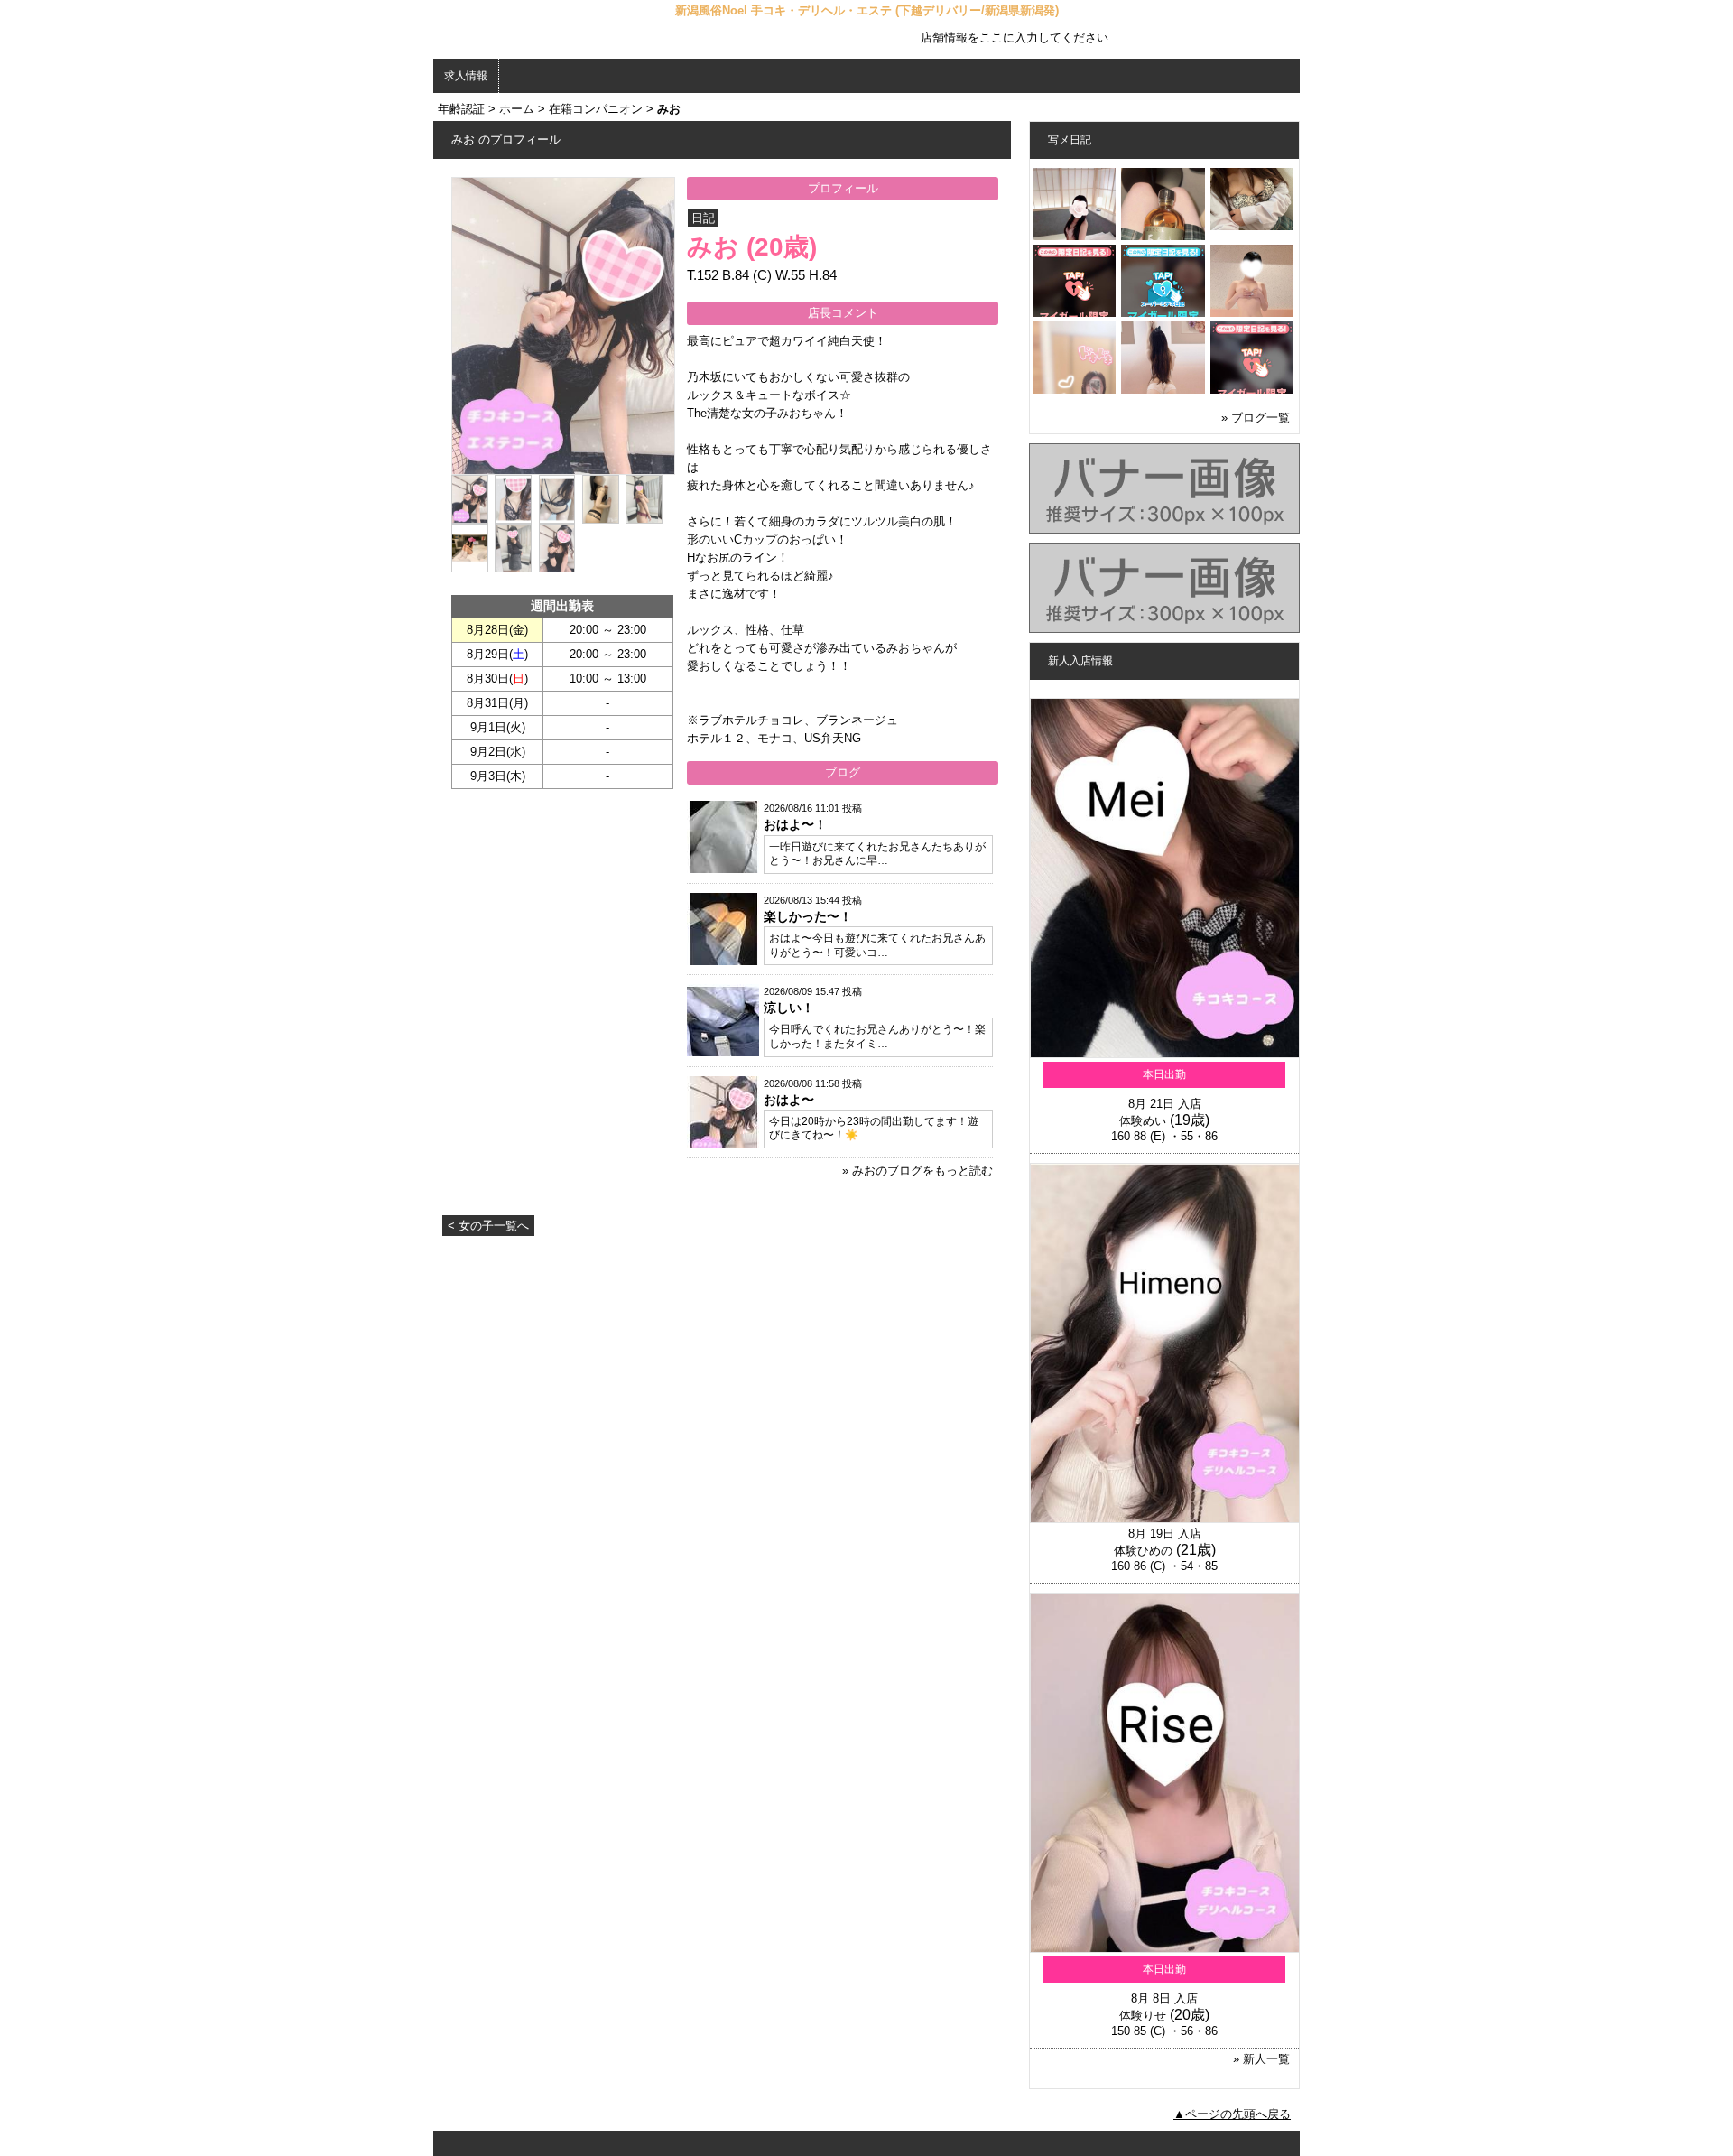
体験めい (1143, 1121)
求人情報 (466, 76)
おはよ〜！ (795, 824)
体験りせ (1143, 2016)
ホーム (517, 109)
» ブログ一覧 (1256, 418)
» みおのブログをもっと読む (917, 1171)
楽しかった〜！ (808, 916)
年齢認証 (461, 109)
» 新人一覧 (1261, 2059)
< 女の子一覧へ (488, 1226)
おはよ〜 (789, 1100)
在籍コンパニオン (596, 109)
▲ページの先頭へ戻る (1232, 2114)
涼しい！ (789, 1008)
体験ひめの (1143, 1551)
